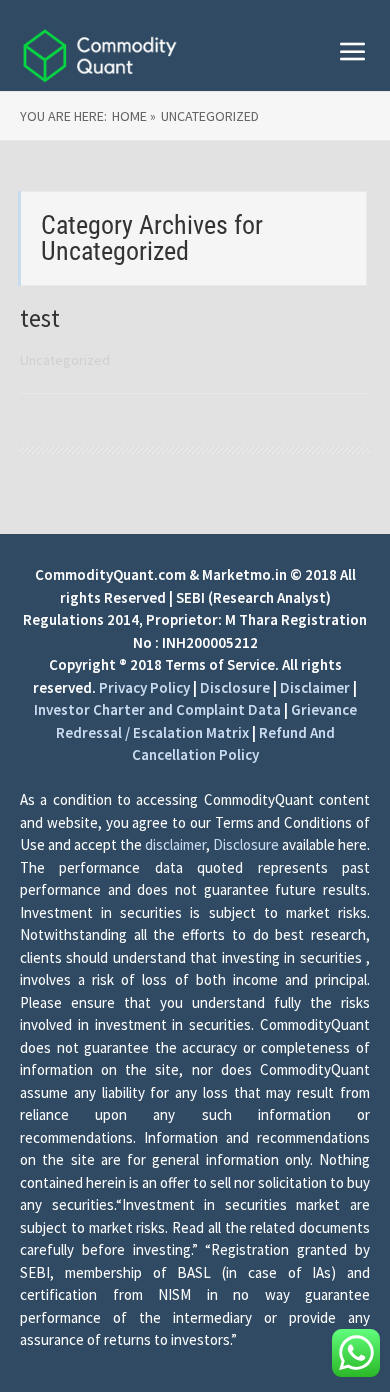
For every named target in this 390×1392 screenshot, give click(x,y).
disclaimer (175, 844)
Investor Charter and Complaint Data (157, 709)
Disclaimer (315, 687)
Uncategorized (65, 360)
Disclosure (235, 687)
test (40, 318)
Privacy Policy (144, 687)
